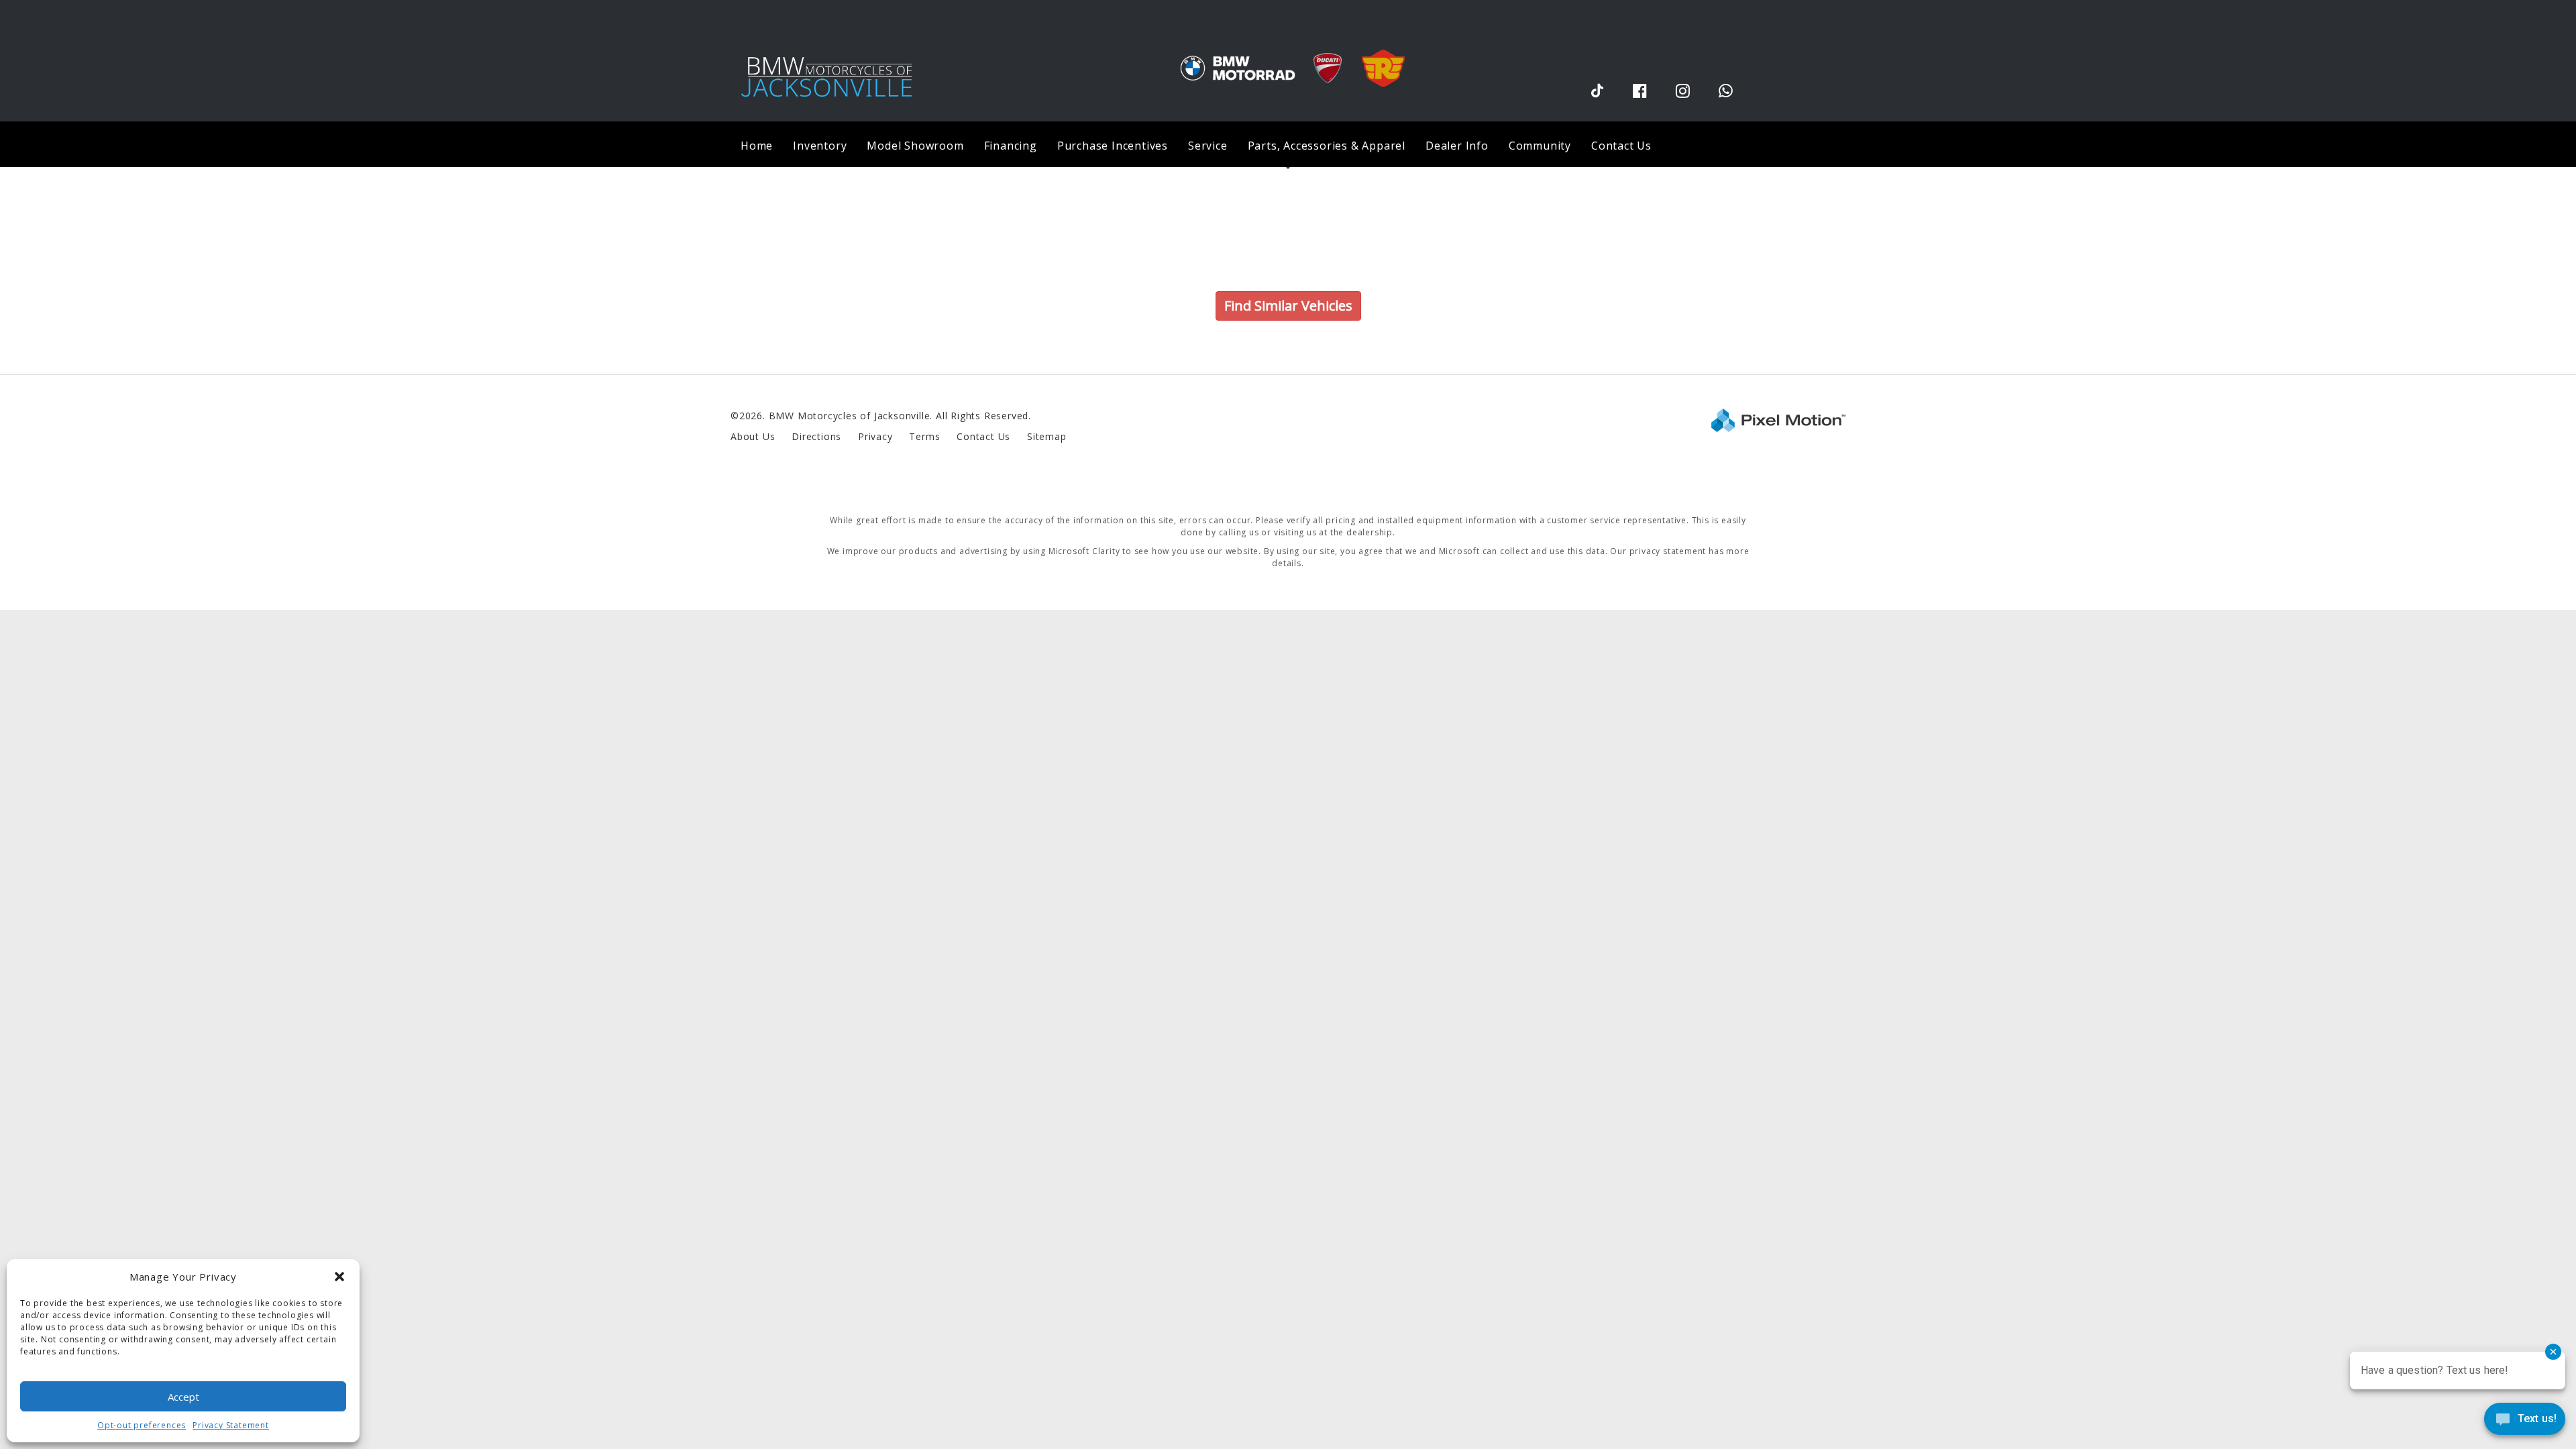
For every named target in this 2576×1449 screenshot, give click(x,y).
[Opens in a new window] (1597, 90)
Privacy (875, 436)
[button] (339, 1277)
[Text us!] (2525, 1422)
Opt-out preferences (142, 1425)
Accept (183, 1397)
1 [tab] (1288, 167)
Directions (816, 436)
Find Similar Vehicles (1288, 306)
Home (757, 146)
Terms (924, 436)
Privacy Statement (231, 1425)
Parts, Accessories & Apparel (1327, 146)
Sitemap (1047, 436)
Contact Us (1621, 146)
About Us (753, 436)
